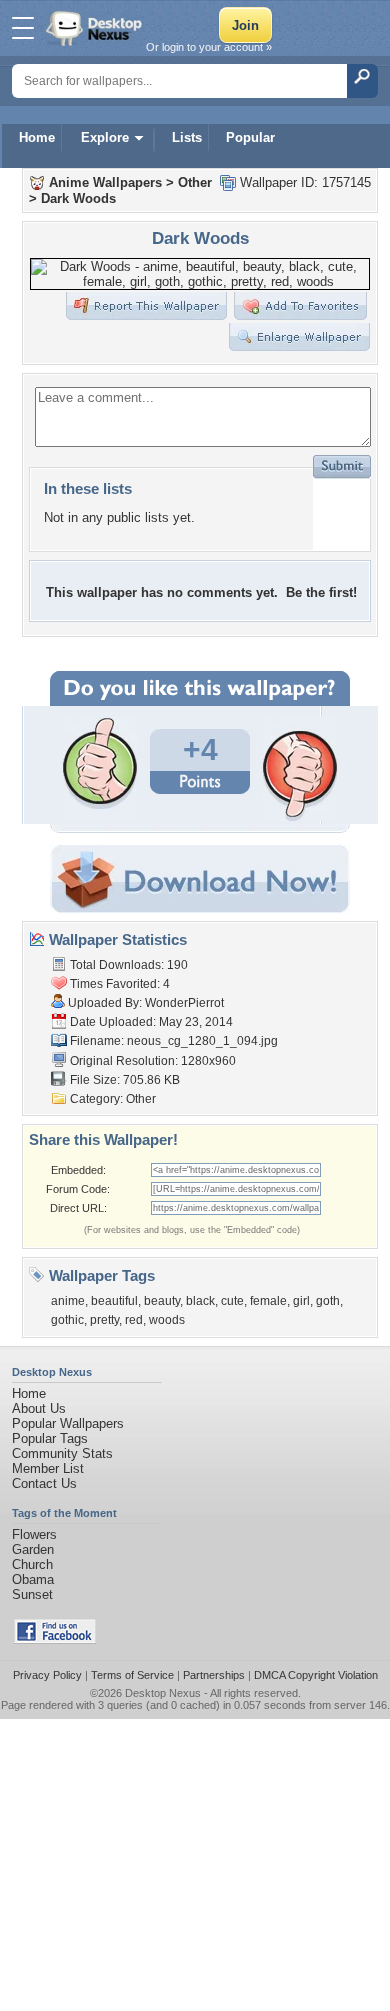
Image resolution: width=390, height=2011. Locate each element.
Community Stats (62, 1453)
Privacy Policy (47, 1675)
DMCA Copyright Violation (316, 1675)
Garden (33, 1549)
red (134, 1320)
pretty (104, 1320)
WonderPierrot (184, 1003)
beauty (162, 1301)
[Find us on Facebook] (55, 1639)
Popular (250, 137)
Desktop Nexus (163, 1693)
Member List (48, 1468)
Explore (105, 137)
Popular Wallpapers (68, 1423)
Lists (187, 137)
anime (68, 1301)
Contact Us (44, 1483)
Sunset (32, 1594)
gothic (67, 1320)
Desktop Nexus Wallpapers (96, 28)
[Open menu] (23, 28)
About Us (39, 1408)
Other (195, 182)
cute (232, 1301)
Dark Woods (78, 198)
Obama (33, 1579)
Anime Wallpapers (105, 182)
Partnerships (214, 1675)
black (200, 1301)
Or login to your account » (209, 47)
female (268, 1301)
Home (37, 137)
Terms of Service (132, 1675)
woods (167, 1320)
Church (32, 1564)
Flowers (34, 1534)
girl (301, 1301)
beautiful (114, 1301)
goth (328, 1301)
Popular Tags (50, 1438)
